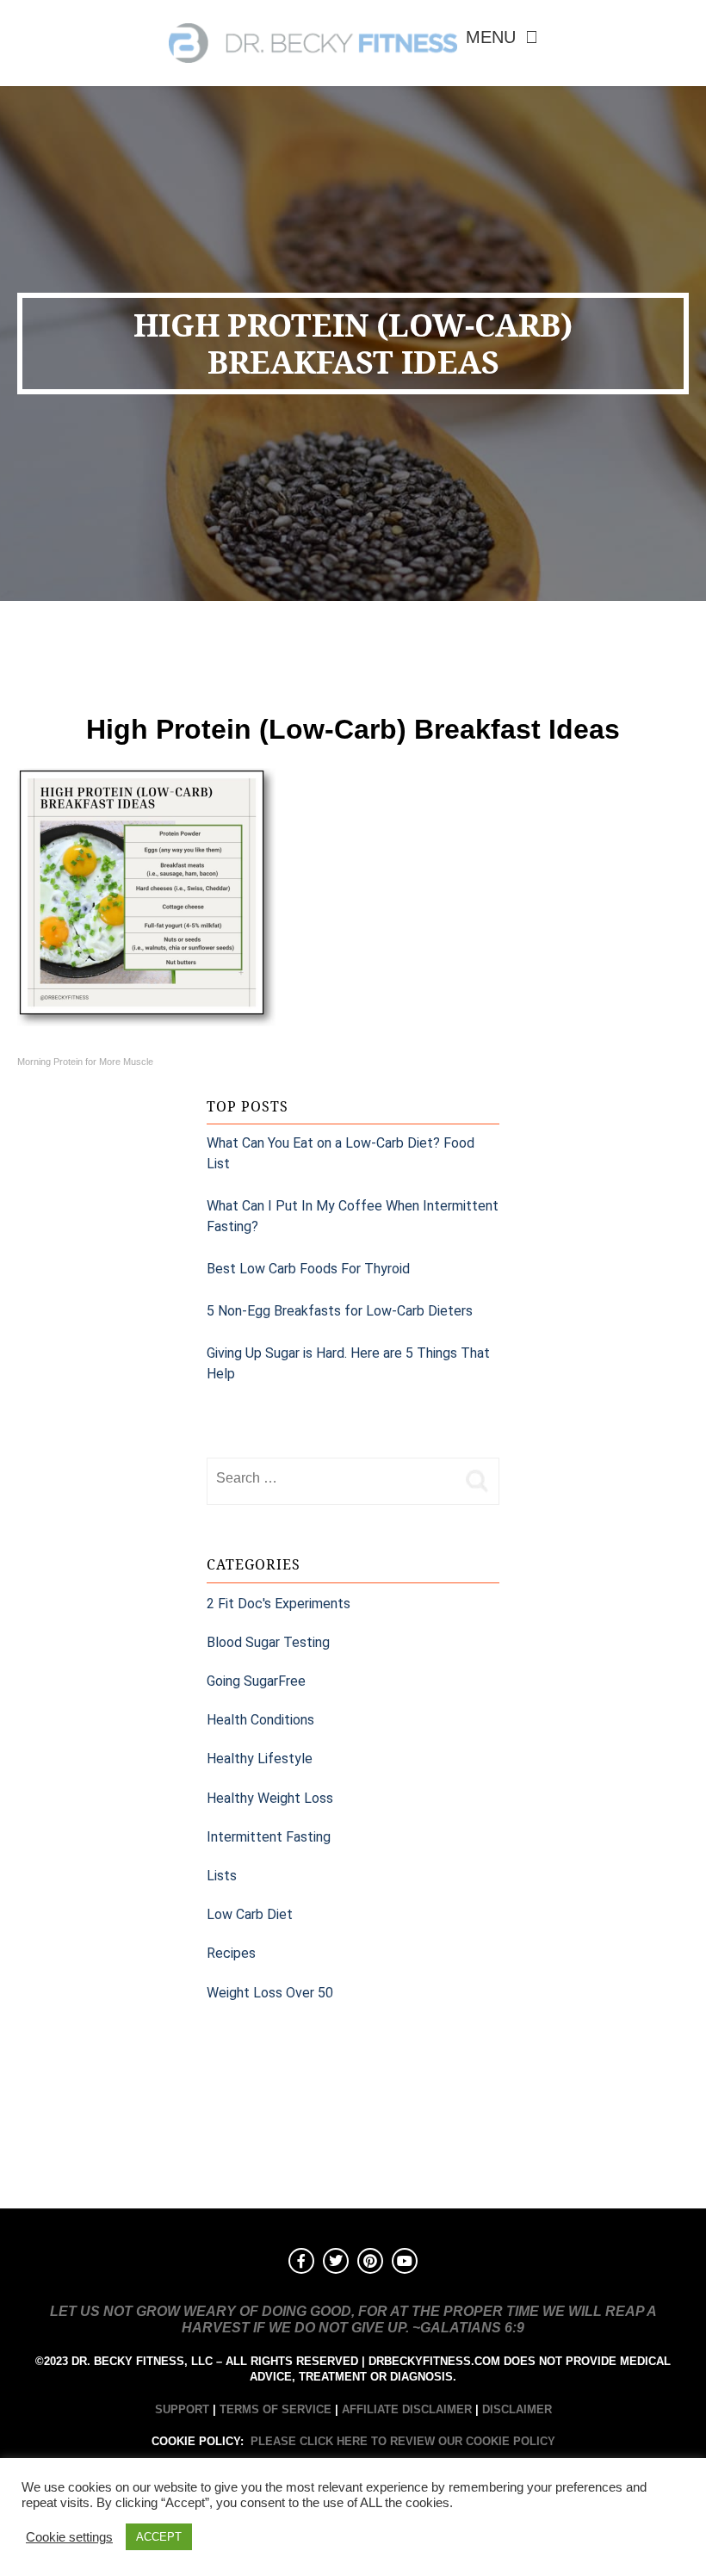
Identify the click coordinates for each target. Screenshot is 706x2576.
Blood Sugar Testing (268, 1642)
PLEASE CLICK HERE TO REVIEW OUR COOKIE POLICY (403, 2441)
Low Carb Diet (250, 1914)
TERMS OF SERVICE (276, 2409)
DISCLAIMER (517, 2409)
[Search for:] (331, 1478)
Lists (222, 1876)
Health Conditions (260, 1720)
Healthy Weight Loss (270, 1798)
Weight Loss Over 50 (270, 1993)
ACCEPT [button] (159, 2537)
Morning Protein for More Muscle (85, 1062)
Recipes (231, 1953)
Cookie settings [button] (69, 2537)
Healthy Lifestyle (260, 1759)
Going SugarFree (256, 1681)
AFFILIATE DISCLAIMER (407, 2409)
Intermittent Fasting (269, 1837)
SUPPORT (182, 2409)
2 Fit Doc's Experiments (279, 1604)
